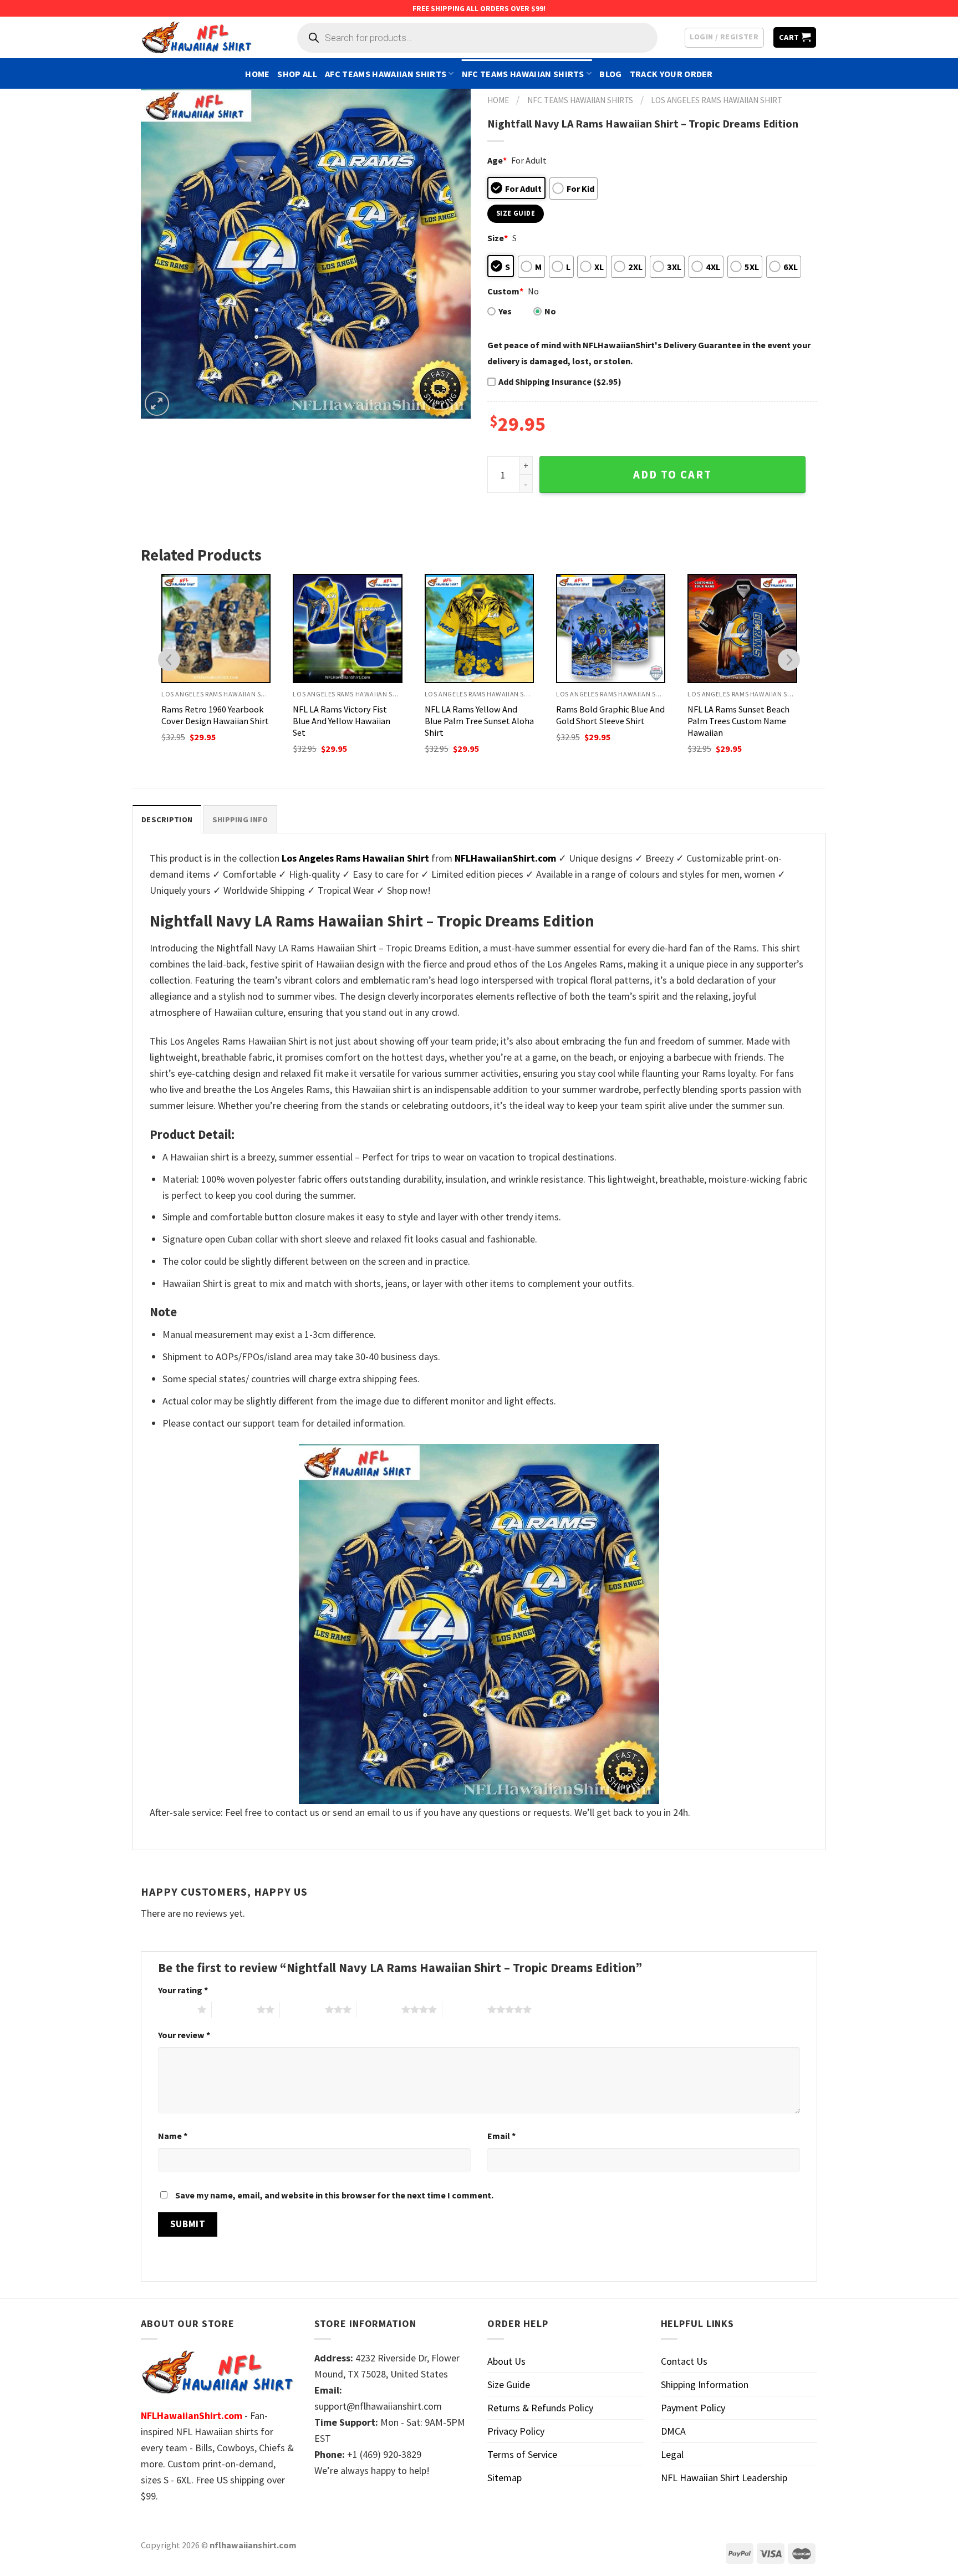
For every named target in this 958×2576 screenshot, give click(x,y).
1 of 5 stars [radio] (175, 2009)
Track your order (671, 74)
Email (501, 2136)
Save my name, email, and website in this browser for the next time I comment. (334, 2195)
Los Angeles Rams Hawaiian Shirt (717, 100)
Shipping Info (240, 819)
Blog (610, 74)
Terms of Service (522, 2454)
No (550, 311)
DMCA (673, 2431)
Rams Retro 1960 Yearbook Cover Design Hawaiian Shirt (215, 715)
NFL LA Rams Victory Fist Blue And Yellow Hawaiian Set (342, 721)
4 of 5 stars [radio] (379, 2009)
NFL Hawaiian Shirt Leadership (724, 2478)
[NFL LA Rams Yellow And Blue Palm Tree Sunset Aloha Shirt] (479, 628)
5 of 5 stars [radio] (465, 2009)
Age (497, 160)
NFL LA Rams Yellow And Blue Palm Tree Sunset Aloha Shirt (479, 721)
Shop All (297, 74)
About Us (506, 2361)
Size (498, 238)
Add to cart (672, 475)
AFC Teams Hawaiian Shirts (386, 74)
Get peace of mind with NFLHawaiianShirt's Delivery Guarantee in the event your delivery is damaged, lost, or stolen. (649, 353)
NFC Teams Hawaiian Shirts (523, 74)
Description (167, 819)
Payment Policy (693, 2408)
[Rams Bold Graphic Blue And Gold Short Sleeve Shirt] (611, 628)
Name (173, 2136)
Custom (505, 291)
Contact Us (684, 2361)
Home (257, 74)
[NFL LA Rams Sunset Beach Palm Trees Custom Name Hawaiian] (742, 628)
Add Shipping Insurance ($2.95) (560, 381)
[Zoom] (157, 404)
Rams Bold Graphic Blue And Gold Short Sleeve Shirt (610, 715)
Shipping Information (705, 2384)
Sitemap (505, 2478)
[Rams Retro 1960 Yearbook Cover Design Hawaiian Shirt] (216, 628)
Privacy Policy (516, 2431)
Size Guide (509, 2384)
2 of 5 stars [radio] (234, 2009)
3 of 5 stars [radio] (302, 2009)
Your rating (183, 1990)
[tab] (167, 819)
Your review (184, 2035)
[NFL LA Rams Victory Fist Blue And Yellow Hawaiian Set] (347, 628)
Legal (672, 2454)
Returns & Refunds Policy (540, 2408)
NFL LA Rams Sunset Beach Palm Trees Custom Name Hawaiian (738, 721)
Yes (505, 311)
